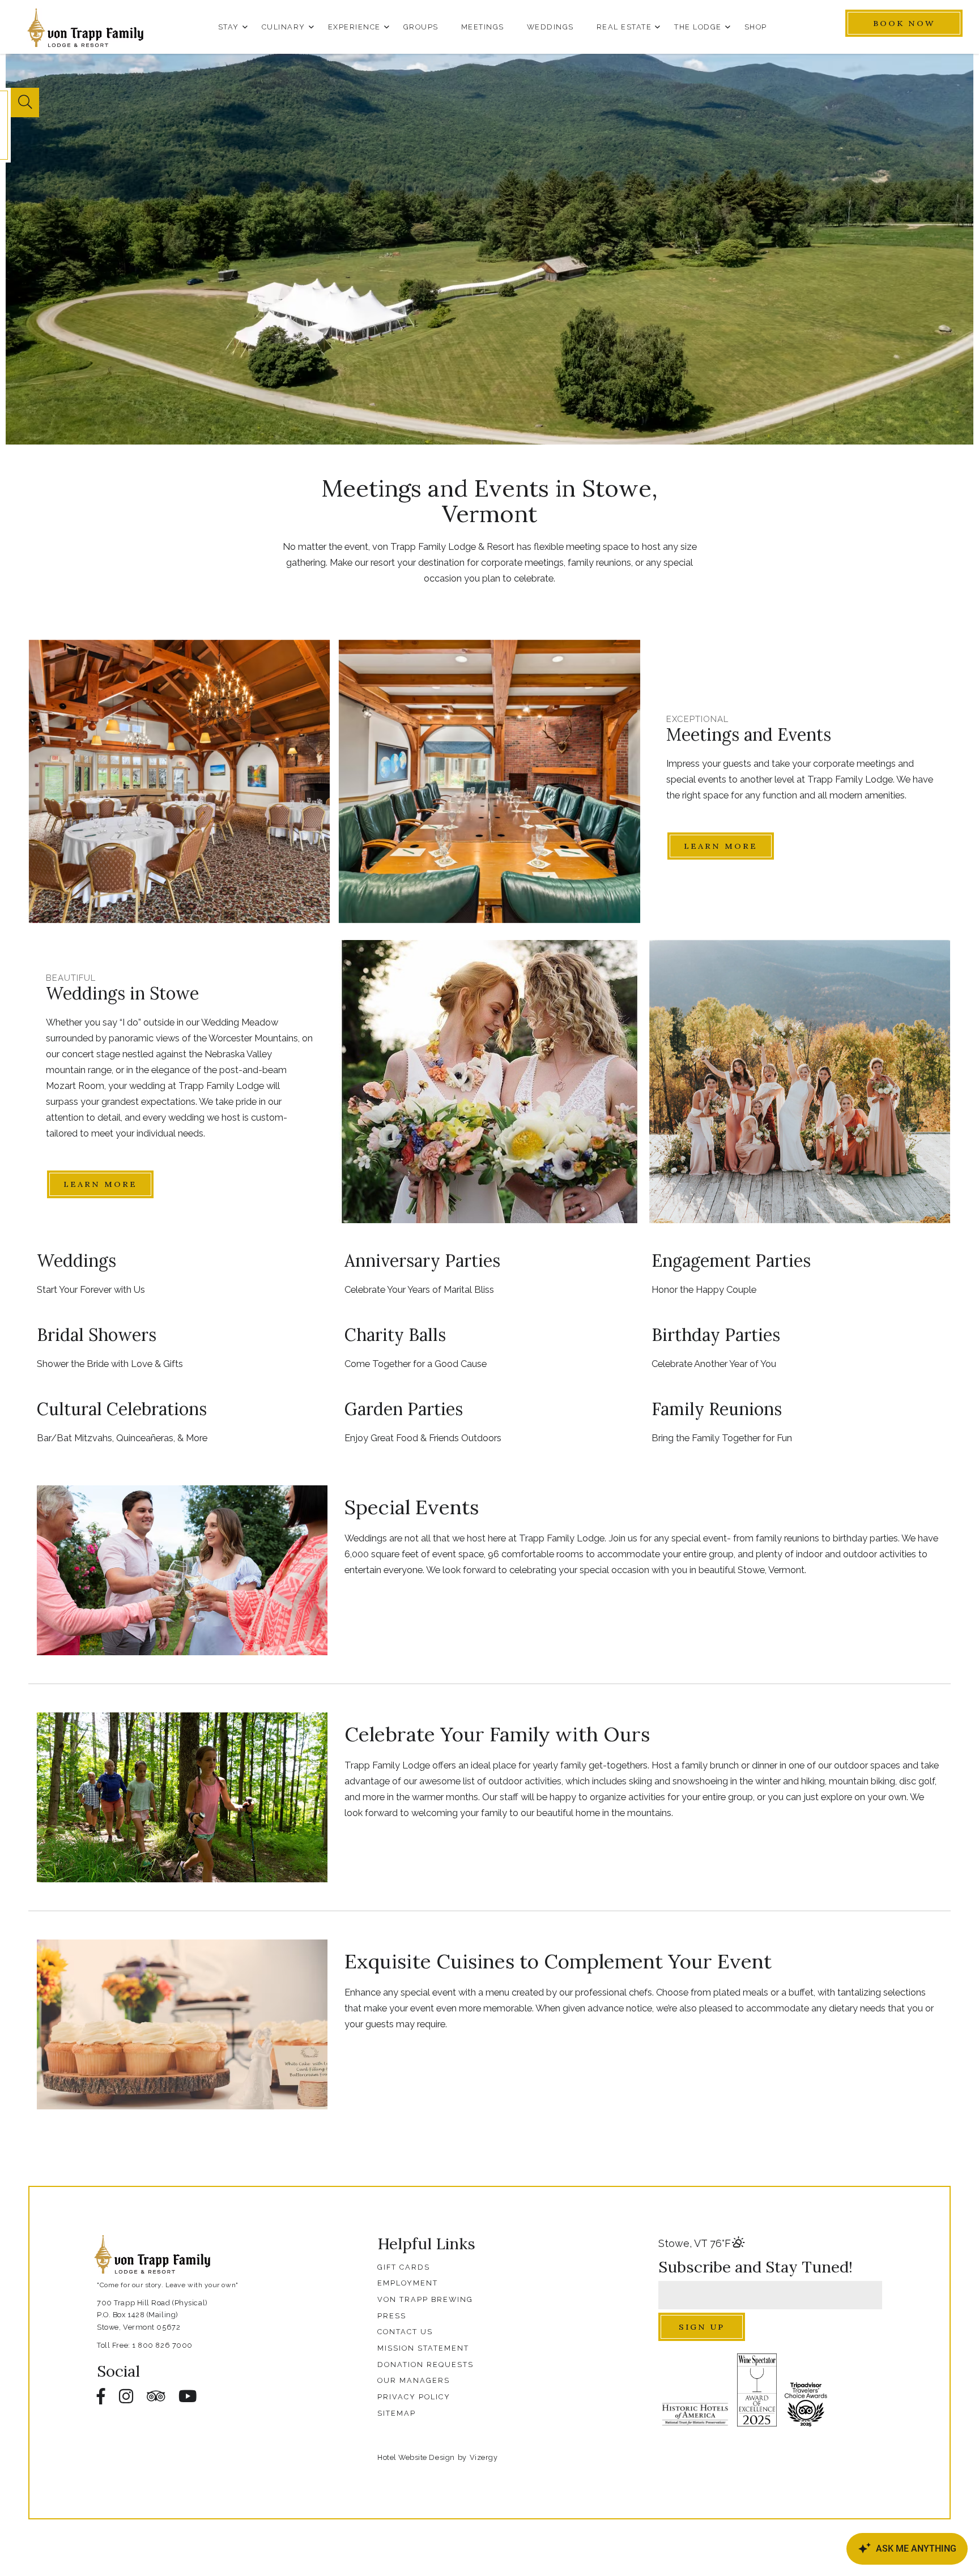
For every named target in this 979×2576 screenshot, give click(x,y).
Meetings (483, 27)
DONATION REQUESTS (425, 2364)
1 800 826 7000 (162, 2345)
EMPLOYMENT (408, 2283)
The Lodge (698, 27)
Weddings (550, 27)
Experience (354, 27)
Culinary (284, 27)
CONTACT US (405, 2332)
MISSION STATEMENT (423, 2348)
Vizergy (484, 2457)
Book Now (904, 23)
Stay (229, 27)
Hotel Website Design (416, 2457)
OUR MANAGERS (414, 2380)
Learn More (721, 846)
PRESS (392, 2316)
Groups (421, 27)
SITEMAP (397, 2413)
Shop (756, 27)
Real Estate (624, 27)
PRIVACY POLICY (414, 2397)
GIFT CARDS (404, 2267)
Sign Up (702, 2327)
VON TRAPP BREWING (425, 2299)
